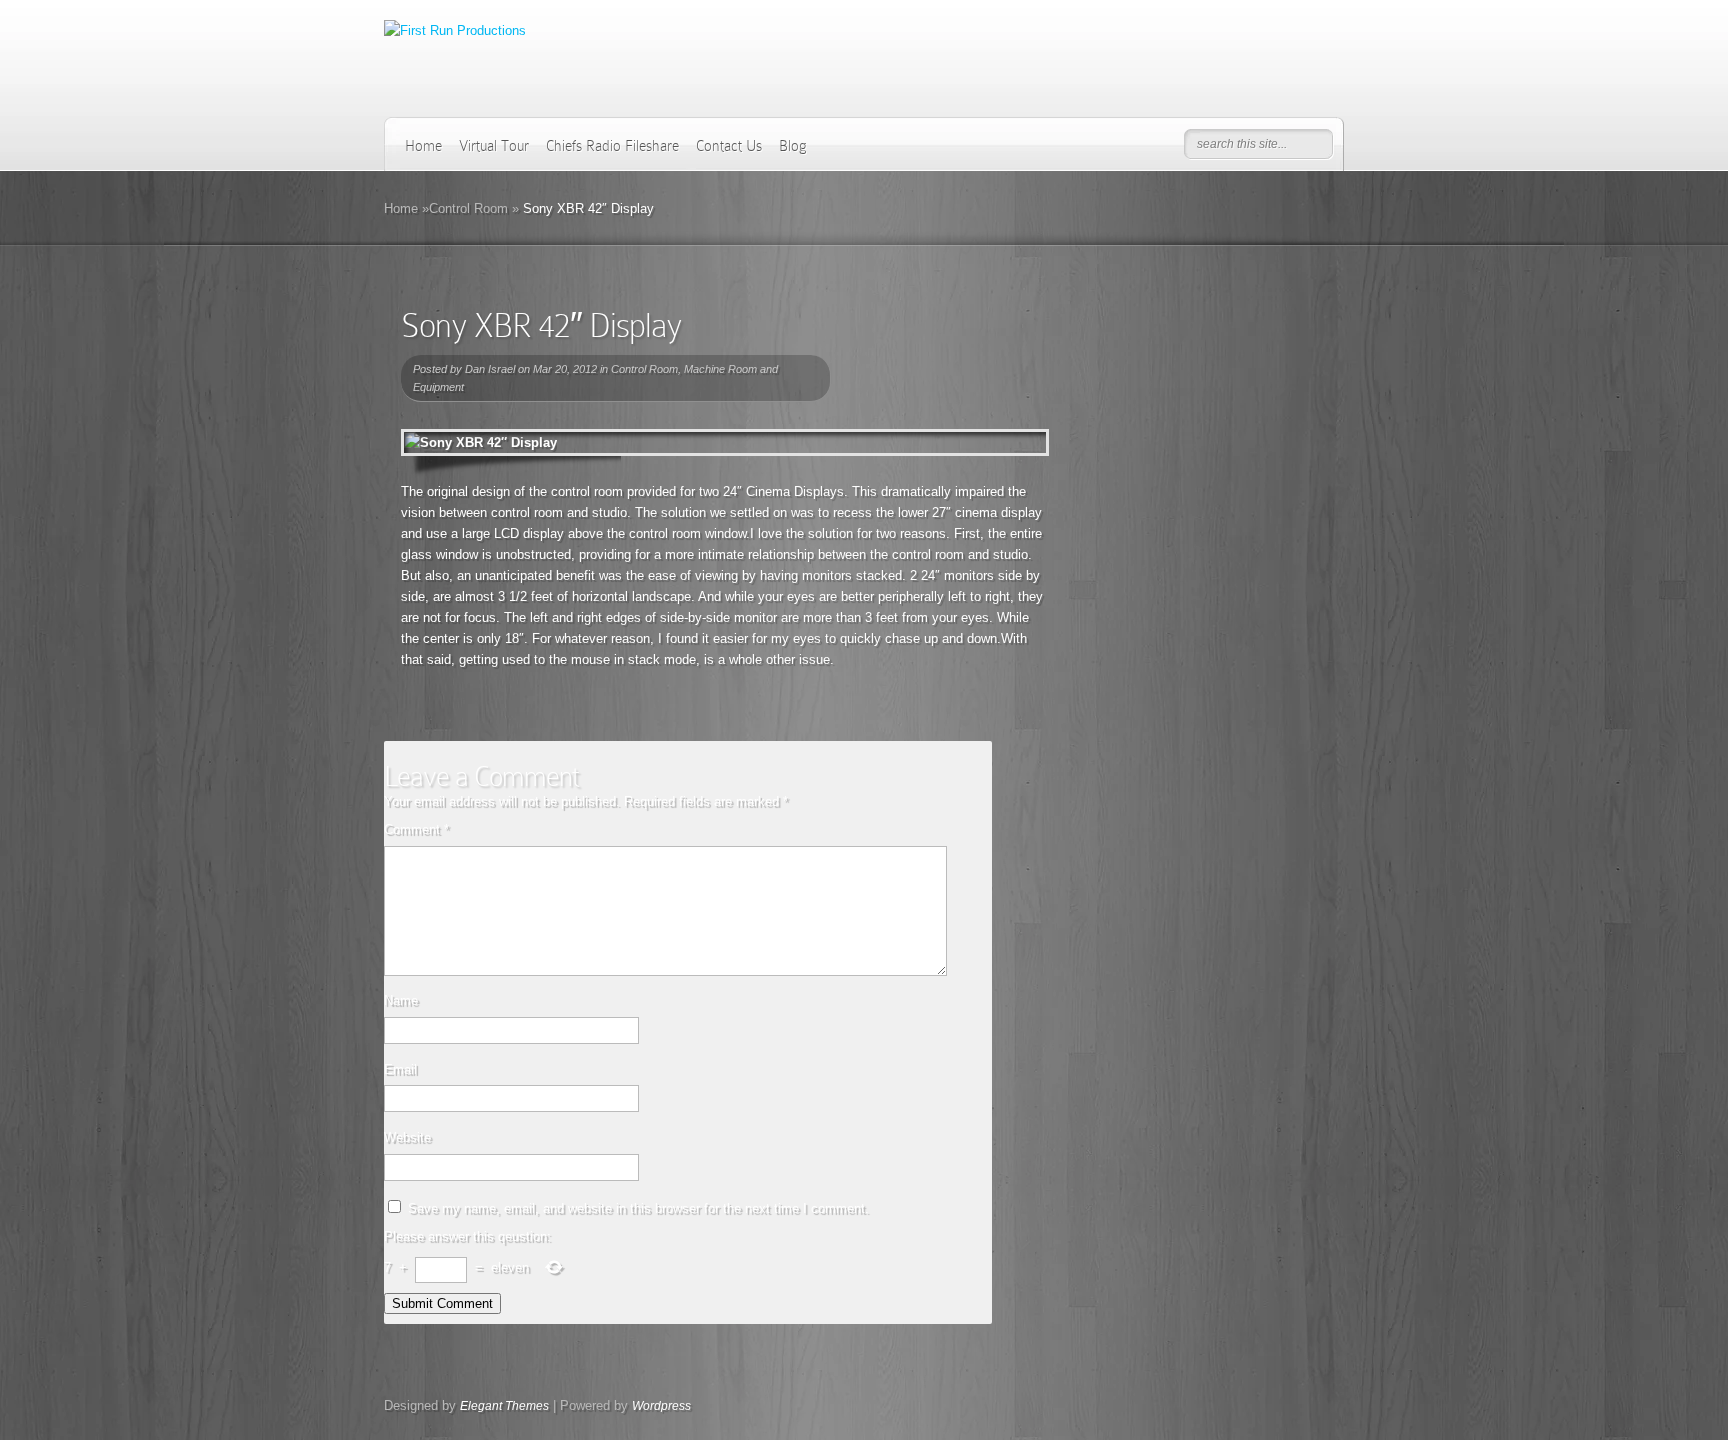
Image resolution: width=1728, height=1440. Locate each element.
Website (407, 1137)
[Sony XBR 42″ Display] (725, 442)
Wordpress (661, 1406)
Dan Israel (490, 369)
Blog (793, 146)
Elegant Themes (504, 1406)
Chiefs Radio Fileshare (612, 146)
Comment (416, 829)
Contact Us (729, 146)
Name (401, 1000)
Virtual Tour (494, 146)
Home (423, 146)
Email (400, 1069)
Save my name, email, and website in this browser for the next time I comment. (638, 1208)
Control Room (468, 208)
